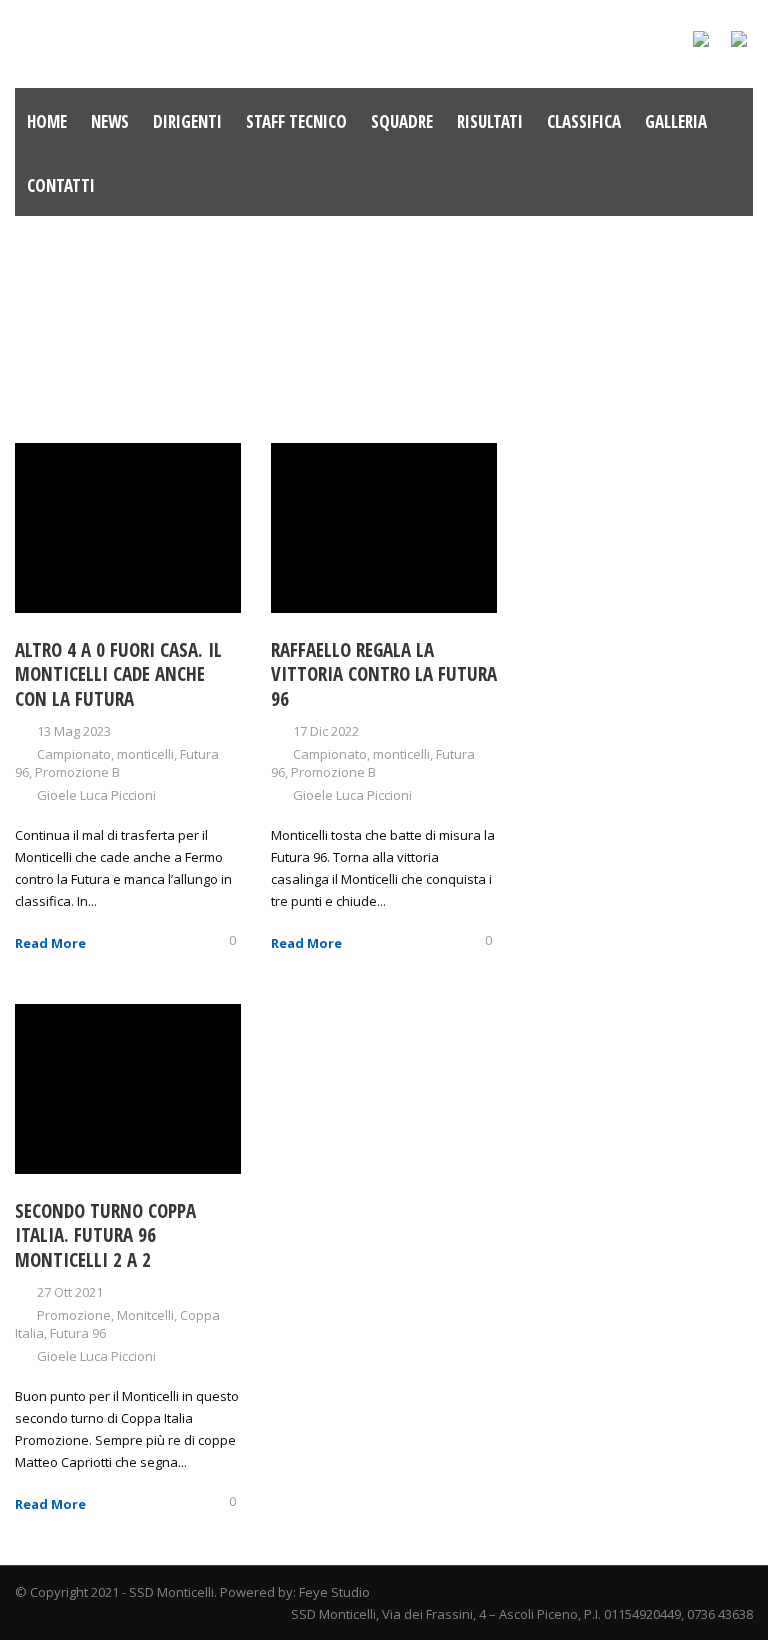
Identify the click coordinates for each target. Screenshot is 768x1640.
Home (47, 121)
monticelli (145, 754)
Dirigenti (187, 121)
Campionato (74, 754)
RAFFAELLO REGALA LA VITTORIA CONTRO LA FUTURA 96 (384, 674)
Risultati (490, 121)
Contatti (61, 185)
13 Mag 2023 (74, 731)
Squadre (402, 121)
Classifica (584, 121)
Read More (50, 943)
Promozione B (77, 772)
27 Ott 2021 (70, 1292)
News (110, 121)
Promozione (74, 1315)
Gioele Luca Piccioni (96, 795)
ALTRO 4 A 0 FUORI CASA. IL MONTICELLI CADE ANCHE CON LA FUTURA (118, 674)
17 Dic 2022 (326, 731)
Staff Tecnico (296, 121)
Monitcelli (145, 1315)
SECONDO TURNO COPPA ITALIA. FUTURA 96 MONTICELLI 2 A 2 (105, 1235)
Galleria (676, 121)
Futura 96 (78, 1333)
